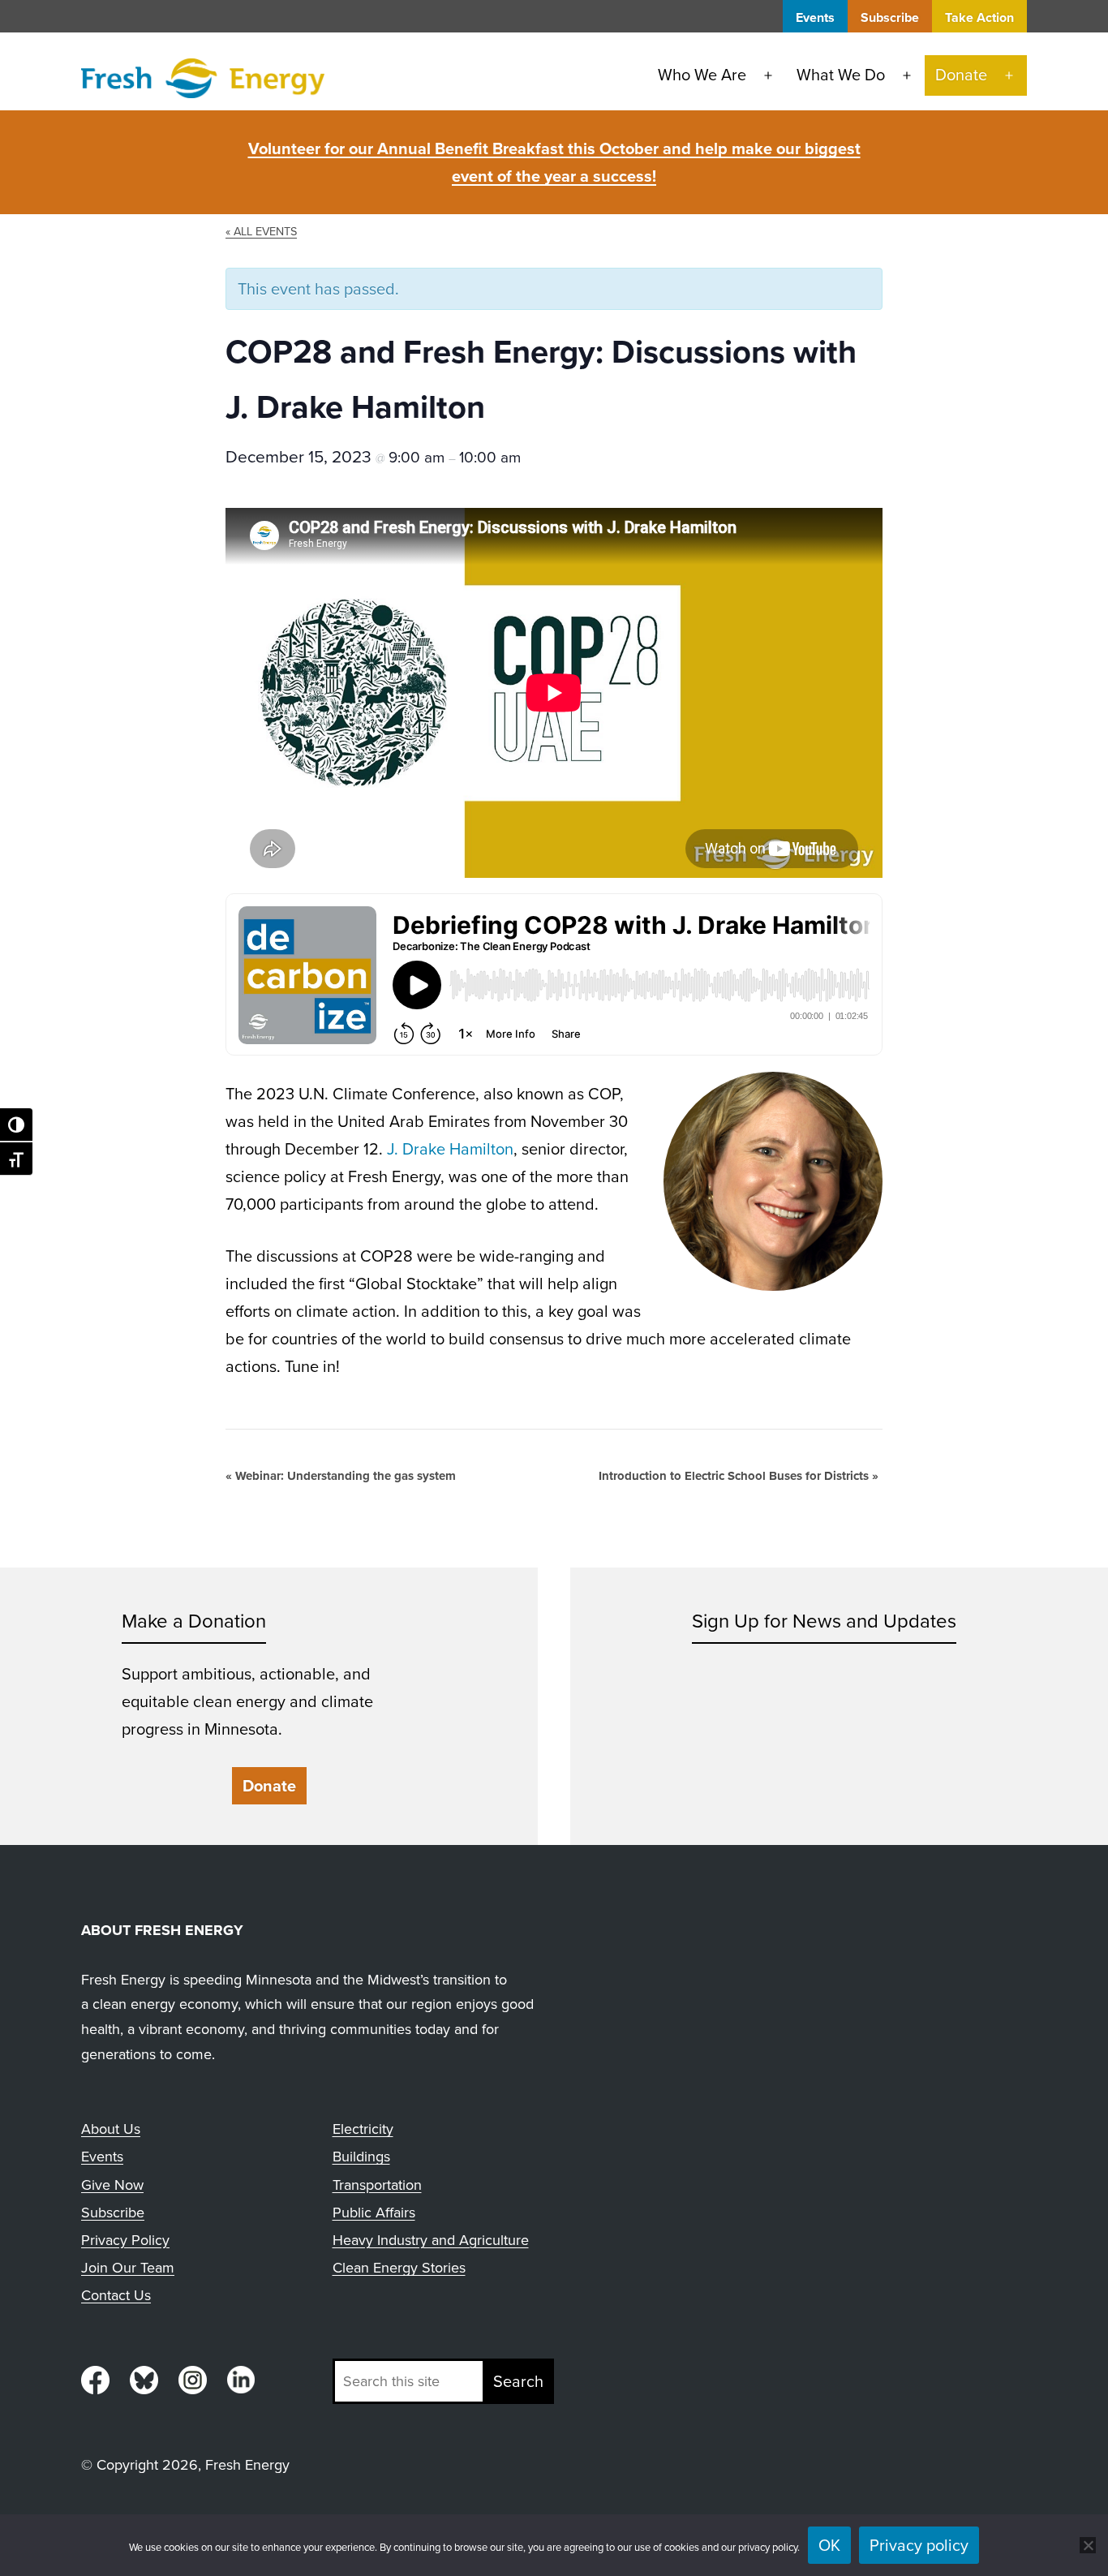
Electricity (363, 2129)
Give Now (112, 2185)
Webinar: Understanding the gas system (341, 1476)
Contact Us (116, 2295)
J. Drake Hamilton (450, 1149)
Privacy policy (919, 2545)
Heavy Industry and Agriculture (431, 2240)
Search (518, 2381)
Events (815, 17)
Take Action (979, 17)
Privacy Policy (125, 2240)
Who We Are (702, 75)
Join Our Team (128, 2268)
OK (829, 2545)
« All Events (261, 231)
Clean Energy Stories (399, 2268)
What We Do (841, 75)
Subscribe (890, 17)
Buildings (361, 2157)
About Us (111, 2129)
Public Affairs (374, 2213)
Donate (961, 75)
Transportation (377, 2185)
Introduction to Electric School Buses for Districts (739, 1476)
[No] (1088, 2545)
